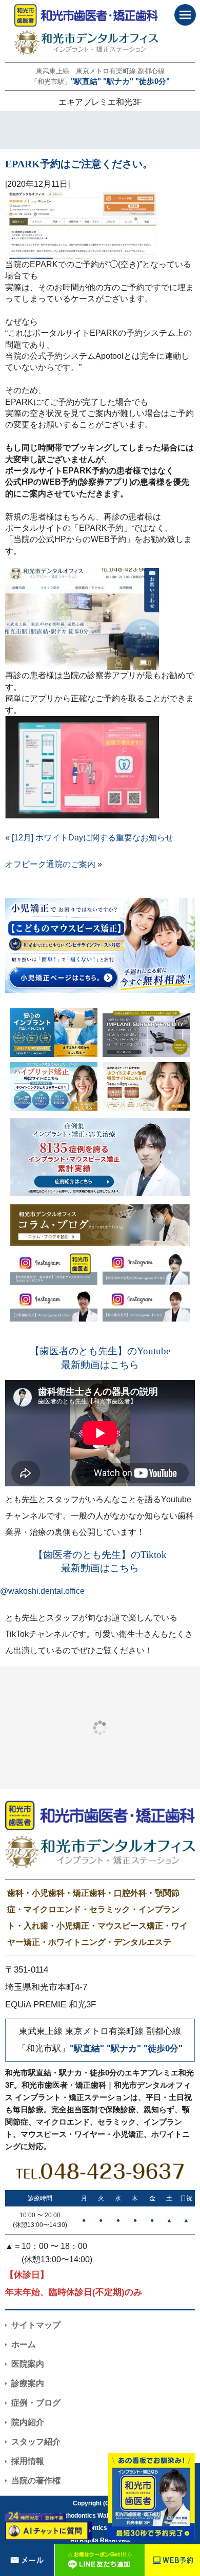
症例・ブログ (36, 2403)
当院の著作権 (36, 2481)
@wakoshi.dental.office (42, 1591)
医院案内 (28, 2364)
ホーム (24, 2344)
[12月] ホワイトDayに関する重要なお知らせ (93, 838)
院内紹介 (28, 2422)
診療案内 (28, 2383)
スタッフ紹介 (36, 2442)
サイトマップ (36, 2325)
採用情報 (28, 2461)
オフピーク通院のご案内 (50, 864)
